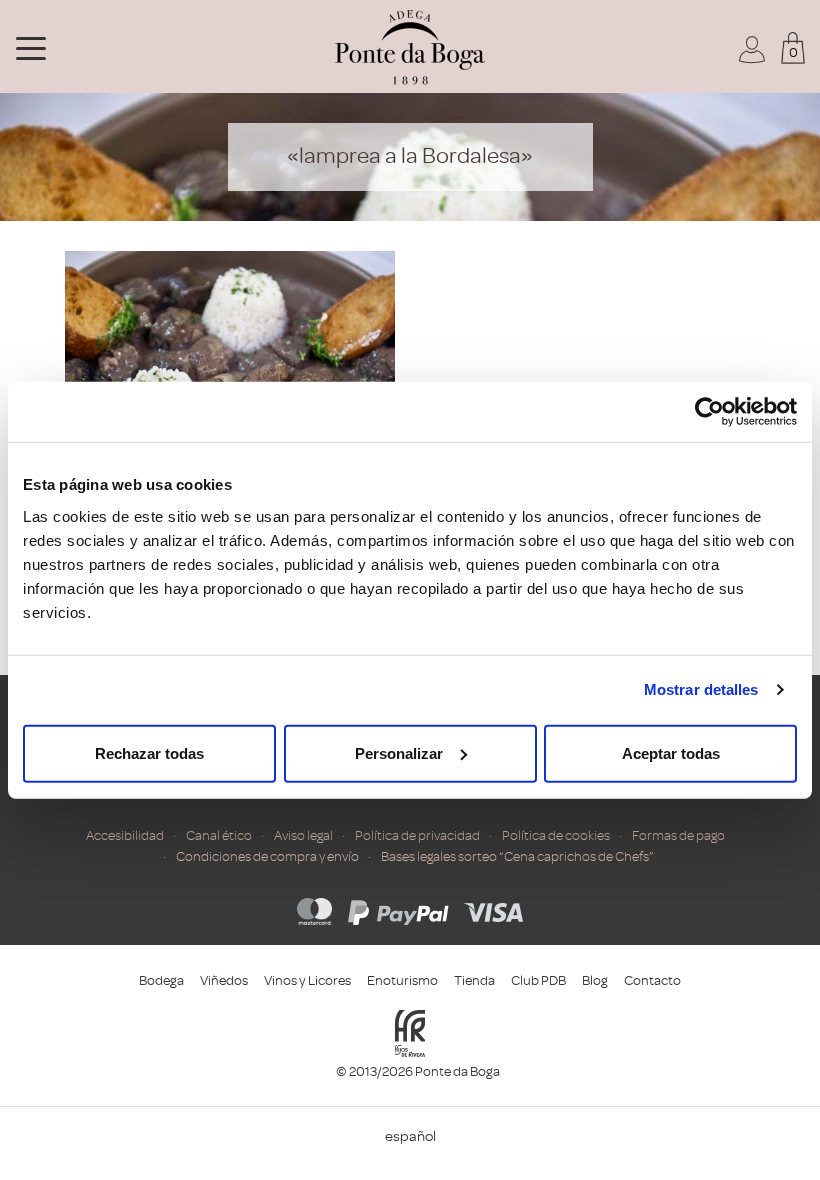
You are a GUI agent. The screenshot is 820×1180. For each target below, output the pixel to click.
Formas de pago (678, 835)
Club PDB (538, 980)
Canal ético (219, 835)
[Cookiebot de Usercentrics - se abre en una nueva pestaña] (709, 412)
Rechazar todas (149, 752)
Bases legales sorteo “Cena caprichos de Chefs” (517, 856)
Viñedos (224, 980)
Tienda (474, 980)
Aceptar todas (671, 752)
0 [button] (793, 52)
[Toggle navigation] (31, 47)
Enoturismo (402, 980)
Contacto (652, 980)
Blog (595, 980)
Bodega (161, 980)
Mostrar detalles (701, 689)
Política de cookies (556, 835)
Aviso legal (303, 835)
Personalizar (399, 752)
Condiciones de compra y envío (267, 856)
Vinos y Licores (307, 980)
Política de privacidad (417, 835)
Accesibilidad (125, 835)
